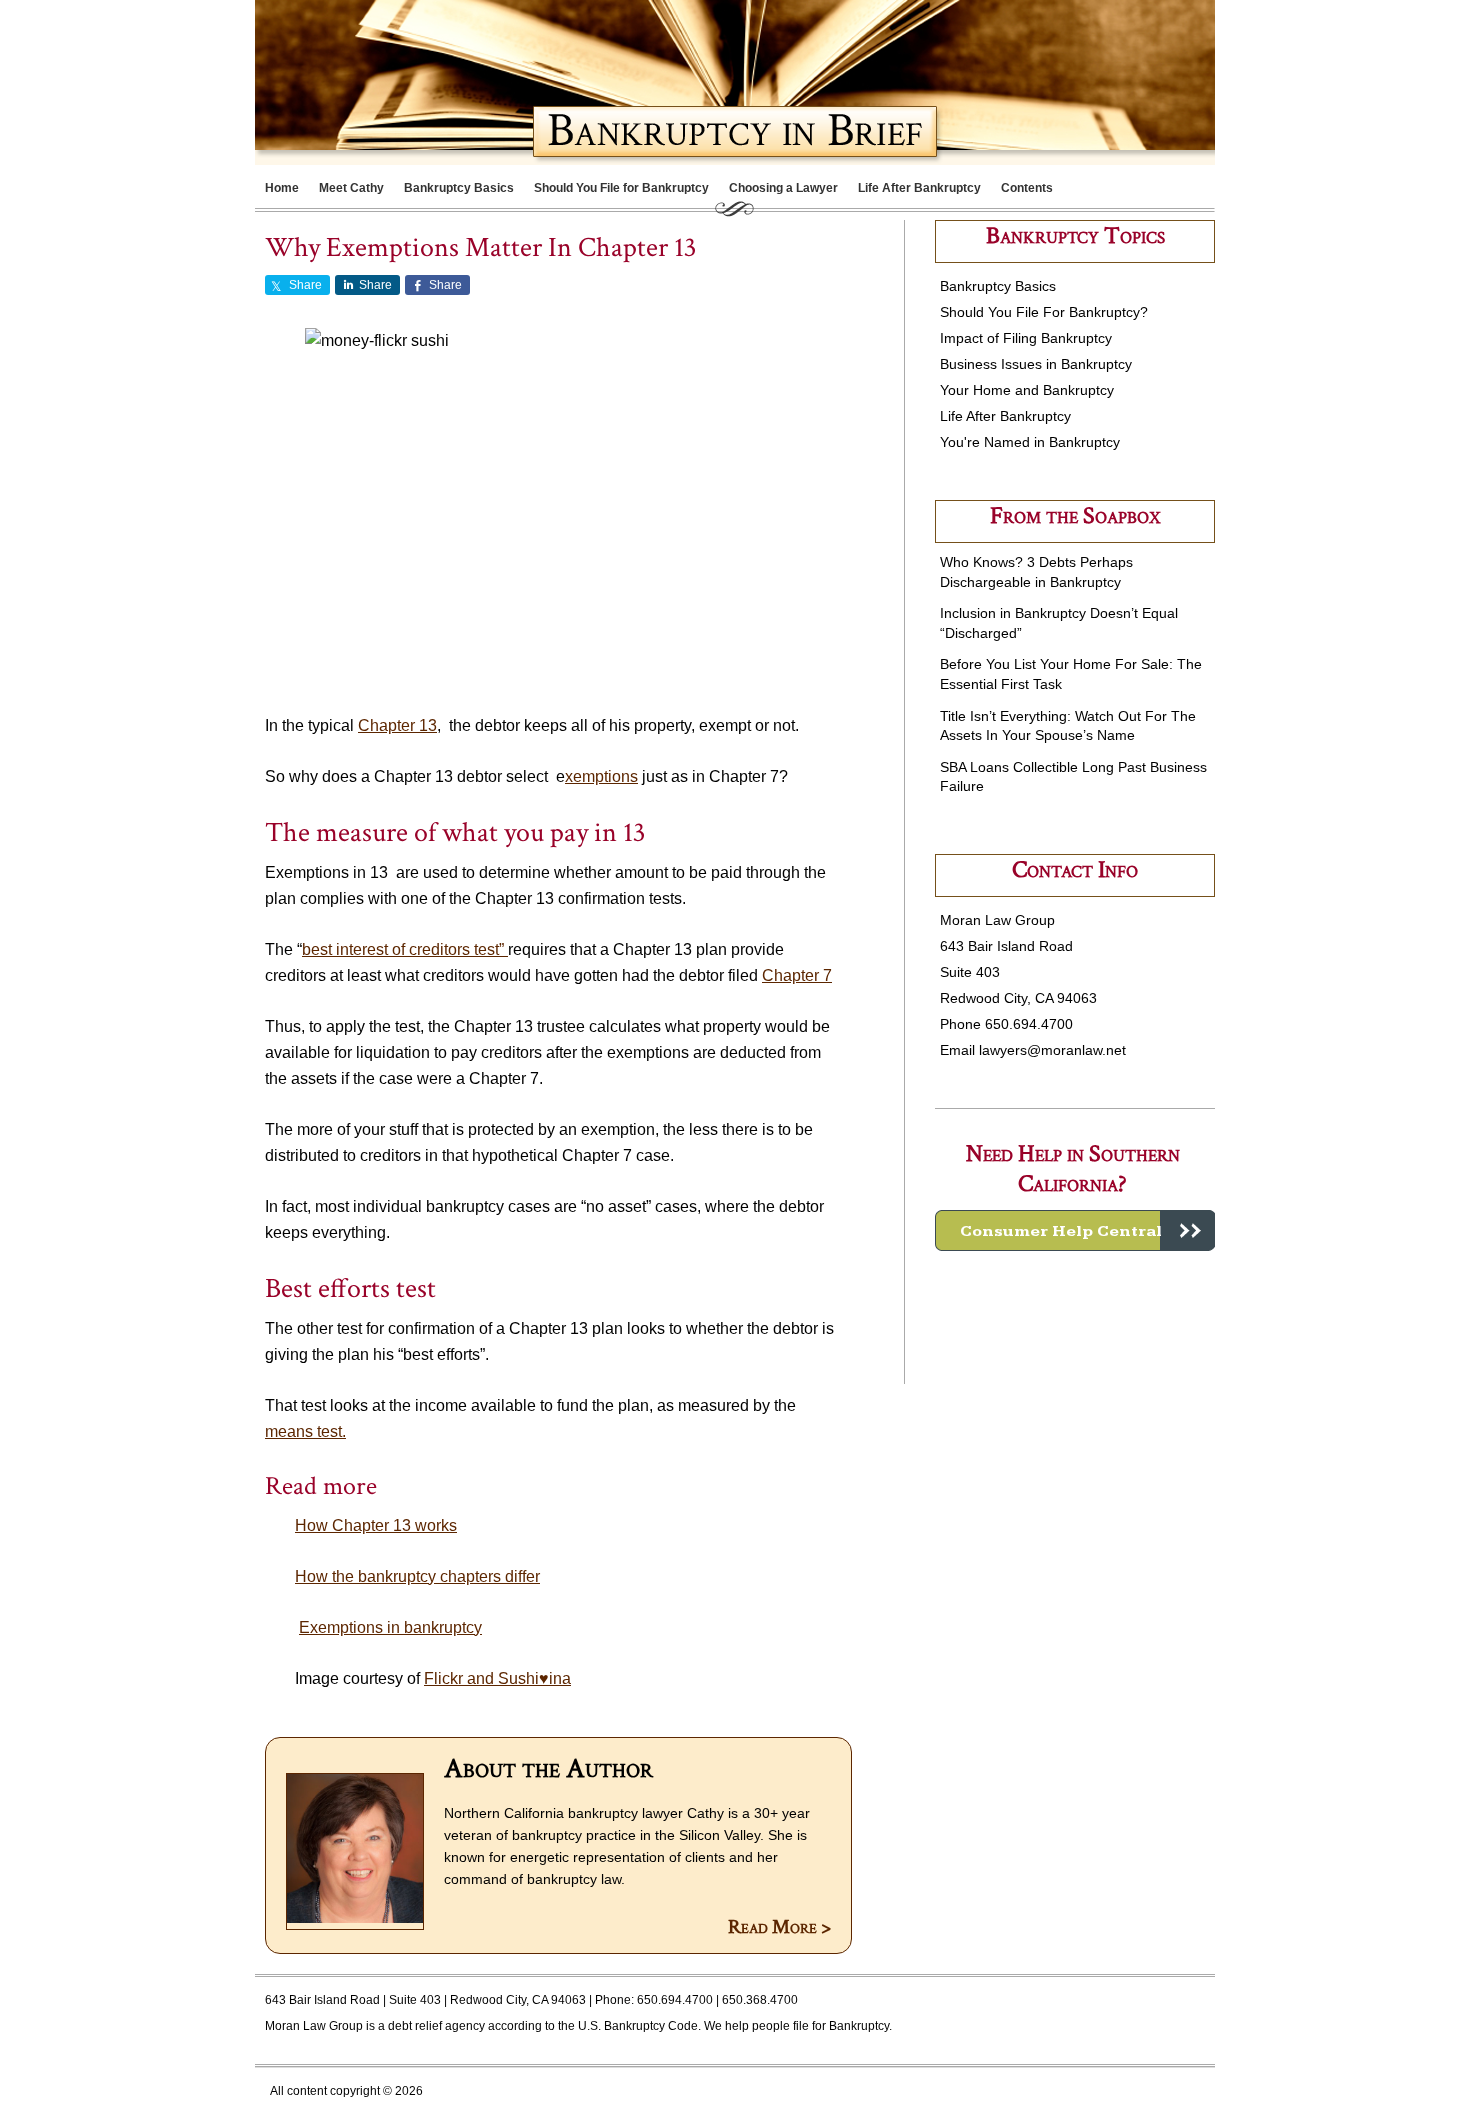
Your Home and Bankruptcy (1027, 390)
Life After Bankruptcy (1005, 416)
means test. (305, 1431)
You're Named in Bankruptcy (1030, 442)
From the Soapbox (1075, 515)
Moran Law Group (314, 2026)
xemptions (601, 776)
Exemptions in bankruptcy (390, 1627)
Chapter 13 (397, 725)
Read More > (779, 1927)
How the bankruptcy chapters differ (417, 1576)
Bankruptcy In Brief (455, 78)
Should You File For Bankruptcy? (1044, 312)
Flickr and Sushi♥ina (497, 1678)
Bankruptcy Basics (998, 286)
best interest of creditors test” (405, 949)
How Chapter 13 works (376, 1525)
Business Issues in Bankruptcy (1036, 364)
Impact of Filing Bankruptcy (1026, 338)
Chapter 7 (797, 975)
